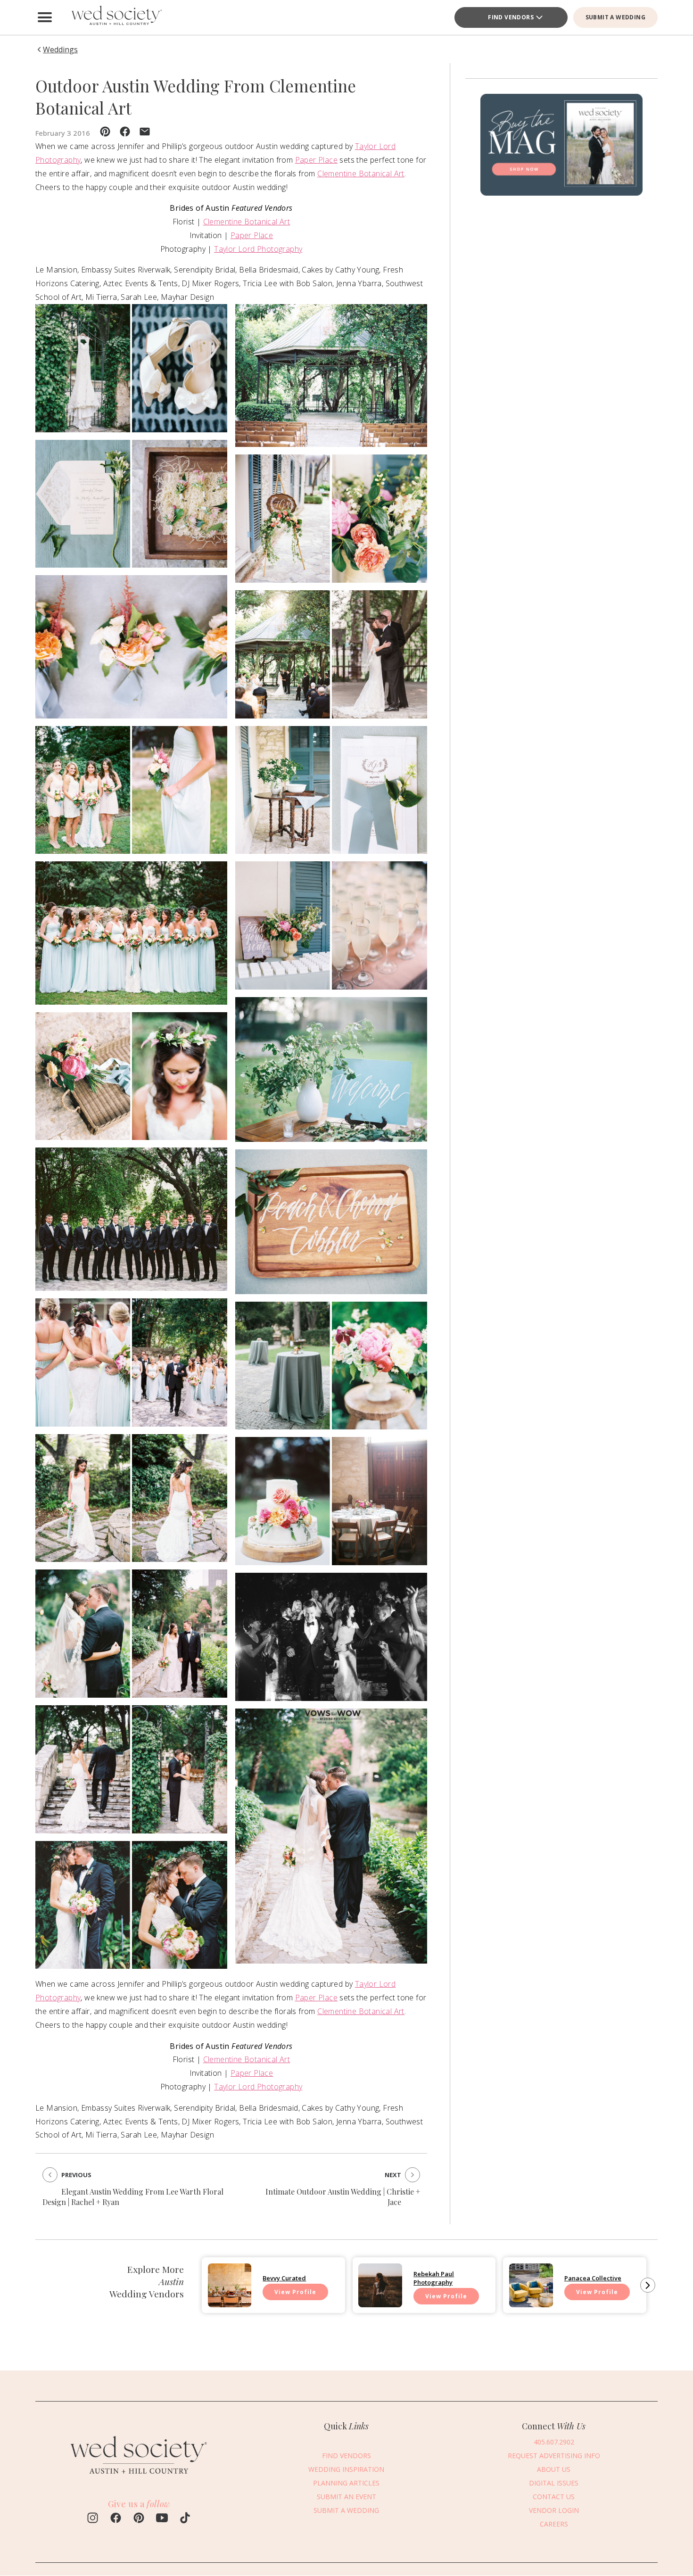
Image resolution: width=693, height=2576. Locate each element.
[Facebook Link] (116, 2519)
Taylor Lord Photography (258, 249)
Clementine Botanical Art (361, 173)
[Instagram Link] (93, 2519)
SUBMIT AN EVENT (346, 2497)
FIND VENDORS (346, 2456)
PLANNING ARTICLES (346, 2483)
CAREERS (554, 2524)
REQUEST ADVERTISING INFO (554, 2456)
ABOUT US (554, 2469)
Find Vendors (511, 17)
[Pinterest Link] (139, 2519)
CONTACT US (554, 2497)
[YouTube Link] (162, 2519)
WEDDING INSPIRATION (346, 2469)
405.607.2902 (554, 2442)
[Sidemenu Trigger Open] (45, 17)
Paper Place (316, 160)
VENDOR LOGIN (554, 2510)
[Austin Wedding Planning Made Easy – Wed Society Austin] (115, 17)
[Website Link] (139, 2479)
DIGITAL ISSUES (554, 2483)
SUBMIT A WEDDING (615, 17)
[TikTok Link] (185, 2519)
